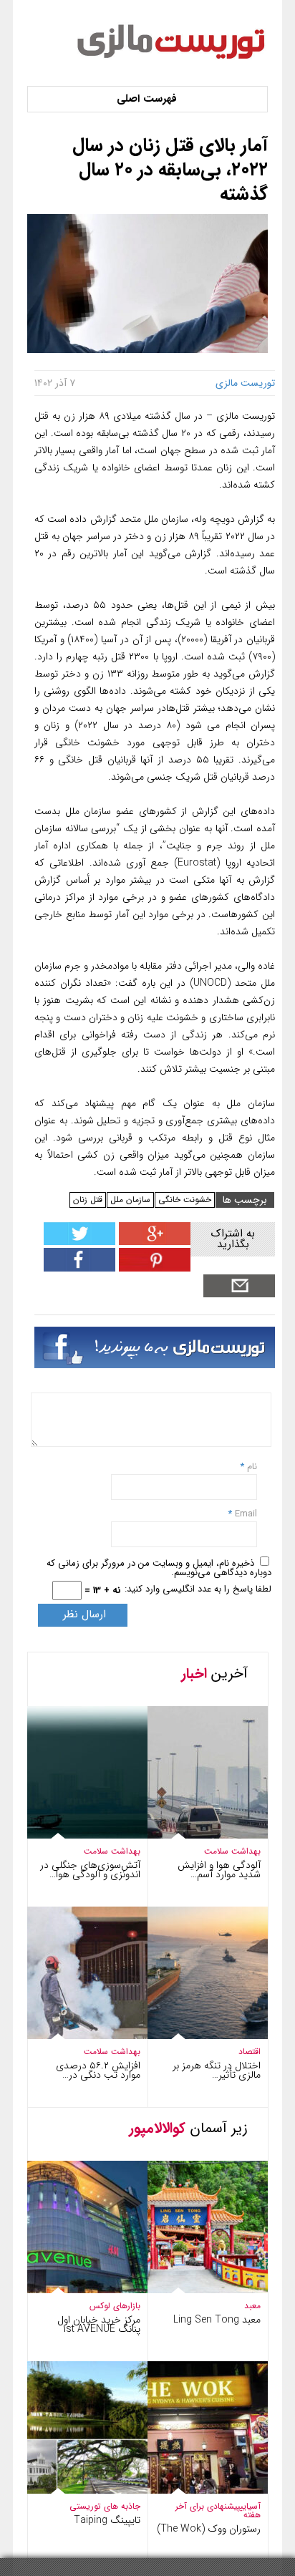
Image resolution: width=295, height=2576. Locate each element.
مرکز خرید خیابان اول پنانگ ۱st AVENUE (99, 2324)
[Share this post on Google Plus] (153, 1242)
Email (246, 1514)
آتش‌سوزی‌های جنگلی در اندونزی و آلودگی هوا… (90, 1870)
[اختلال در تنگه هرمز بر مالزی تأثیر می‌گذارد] (194, 2036)
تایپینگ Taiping (107, 2520)
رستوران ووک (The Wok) (209, 2529)
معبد (252, 2306)
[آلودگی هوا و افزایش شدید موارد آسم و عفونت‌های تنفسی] (194, 1835)
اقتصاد (250, 2052)
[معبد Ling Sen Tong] (194, 2290)
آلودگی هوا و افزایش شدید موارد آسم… (219, 1870)
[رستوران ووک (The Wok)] (194, 2490)
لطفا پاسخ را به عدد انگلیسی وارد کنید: (198, 1589)
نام (251, 1467)
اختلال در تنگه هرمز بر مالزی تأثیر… (217, 2070)
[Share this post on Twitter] (79, 1242)
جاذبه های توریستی (105, 2506)
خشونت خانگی (185, 1200)
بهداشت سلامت (112, 1851)
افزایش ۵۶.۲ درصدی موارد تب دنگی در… (98, 2070)
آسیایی (250, 2506)
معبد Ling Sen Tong (217, 2320)
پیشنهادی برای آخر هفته (218, 2510)
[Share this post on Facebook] (153, 1268)
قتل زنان (88, 1200)
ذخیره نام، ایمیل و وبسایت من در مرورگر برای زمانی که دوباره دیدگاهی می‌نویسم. (159, 1568)
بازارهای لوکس (115, 2306)
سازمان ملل (130, 1200)
